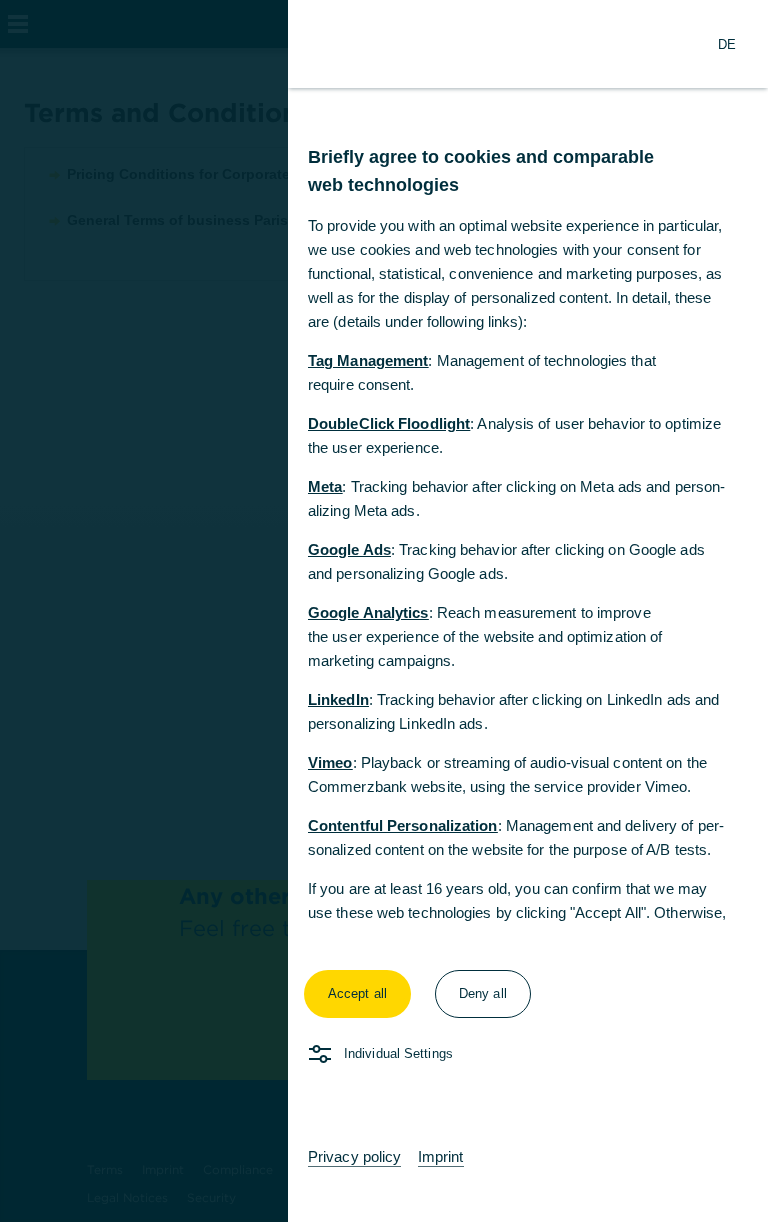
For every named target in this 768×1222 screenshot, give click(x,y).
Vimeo (330, 762)
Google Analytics (368, 612)
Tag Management (368, 360)
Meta (325, 486)
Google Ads (349, 549)
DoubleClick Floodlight (389, 423)
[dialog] (384, 611)
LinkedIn (338, 699)
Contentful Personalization (403, 825)
